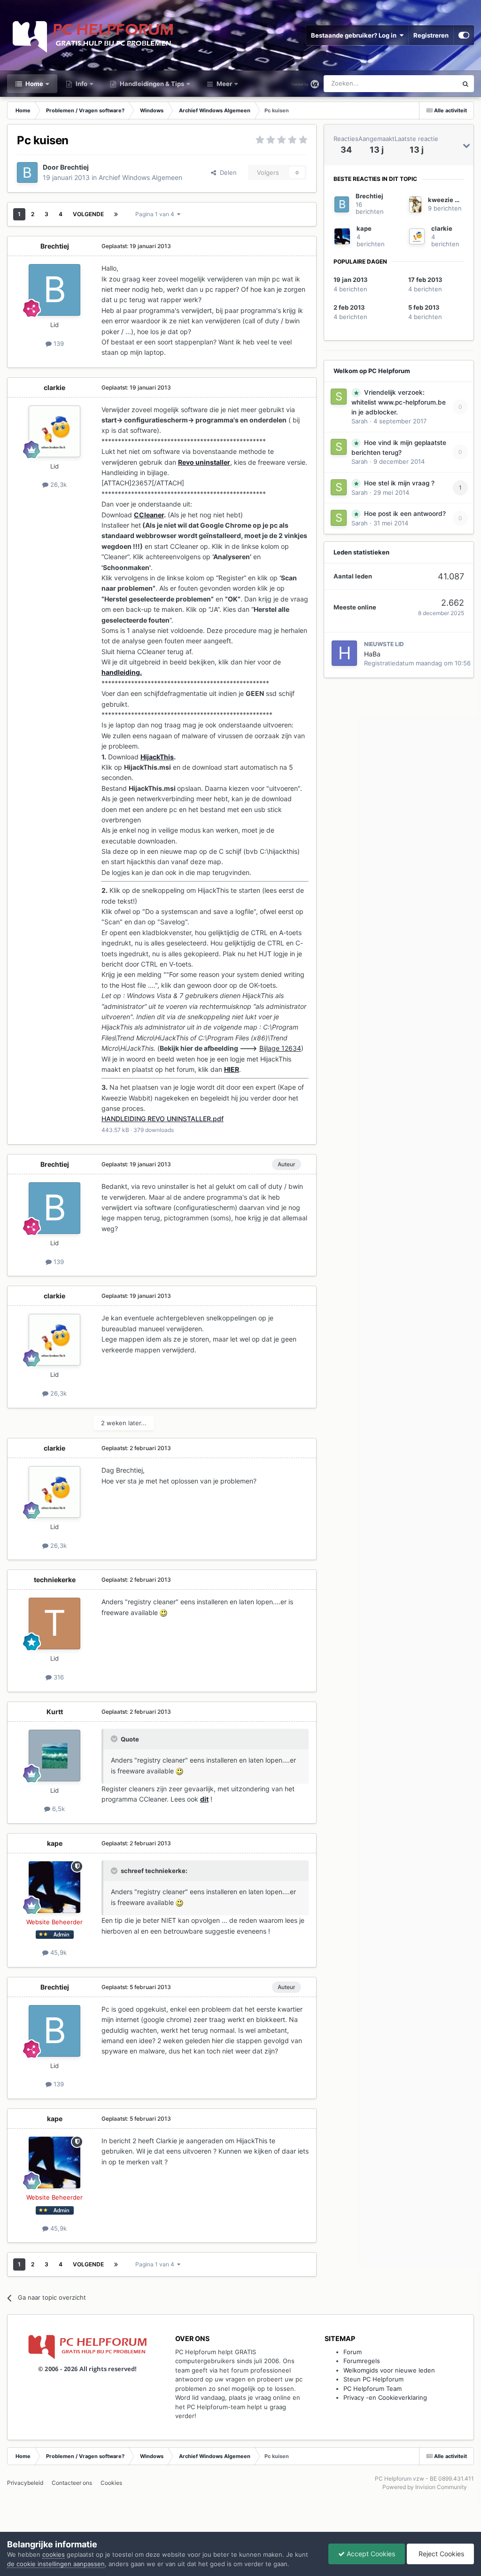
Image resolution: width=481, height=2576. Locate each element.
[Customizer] (464, 35)
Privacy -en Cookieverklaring (385, 2397)
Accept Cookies (370, 2554)
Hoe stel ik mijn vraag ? (399, 483)
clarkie (54, 387)
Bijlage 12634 (280, 1048)
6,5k (58, 1809)
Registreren (431, 35)
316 (58, 1677)
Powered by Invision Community (425, 2487)
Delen (226, 172)
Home (34, 84)
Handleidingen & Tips (151, 84)
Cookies (111, 2483)
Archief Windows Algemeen (140, 177)
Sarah (360, 421)
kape (55, 1843)
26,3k (58, 484)
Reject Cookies (440, 2554)
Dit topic (433, 83)
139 (58, 343)
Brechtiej (74, 167)
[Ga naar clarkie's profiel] (54, 431)
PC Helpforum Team (372, 2389)
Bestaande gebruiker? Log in (355, 35)
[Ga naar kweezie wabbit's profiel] (415, 204)
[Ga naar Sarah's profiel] (339, 397)
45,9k (58, 1952)
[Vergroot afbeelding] (163, 1612)
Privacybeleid (25, 2483)
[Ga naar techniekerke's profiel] (54, 1624)
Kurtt (55, 1712)
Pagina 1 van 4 (156, 214)
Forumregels (362, 2361)
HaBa (372, 654)
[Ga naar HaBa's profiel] (344, 653)
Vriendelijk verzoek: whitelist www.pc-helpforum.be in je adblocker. (399, 402)
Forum (353, 2352)
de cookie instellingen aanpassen (56, 2564)
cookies (54, 2554)
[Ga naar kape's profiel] (54, 1887)
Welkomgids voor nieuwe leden (389, 2370)
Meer (224, 84)
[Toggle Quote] (115, 1739)
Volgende (88, 214)
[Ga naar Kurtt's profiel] (54, 1756)
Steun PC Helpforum (373, 2379)
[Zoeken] (465, 84)
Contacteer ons (72, 2483)
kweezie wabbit (452, 200)
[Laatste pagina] (116, 214)
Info (81, 84)
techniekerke (55, 1580)
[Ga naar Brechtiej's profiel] (27, 172)
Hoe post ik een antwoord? (405, 514)
